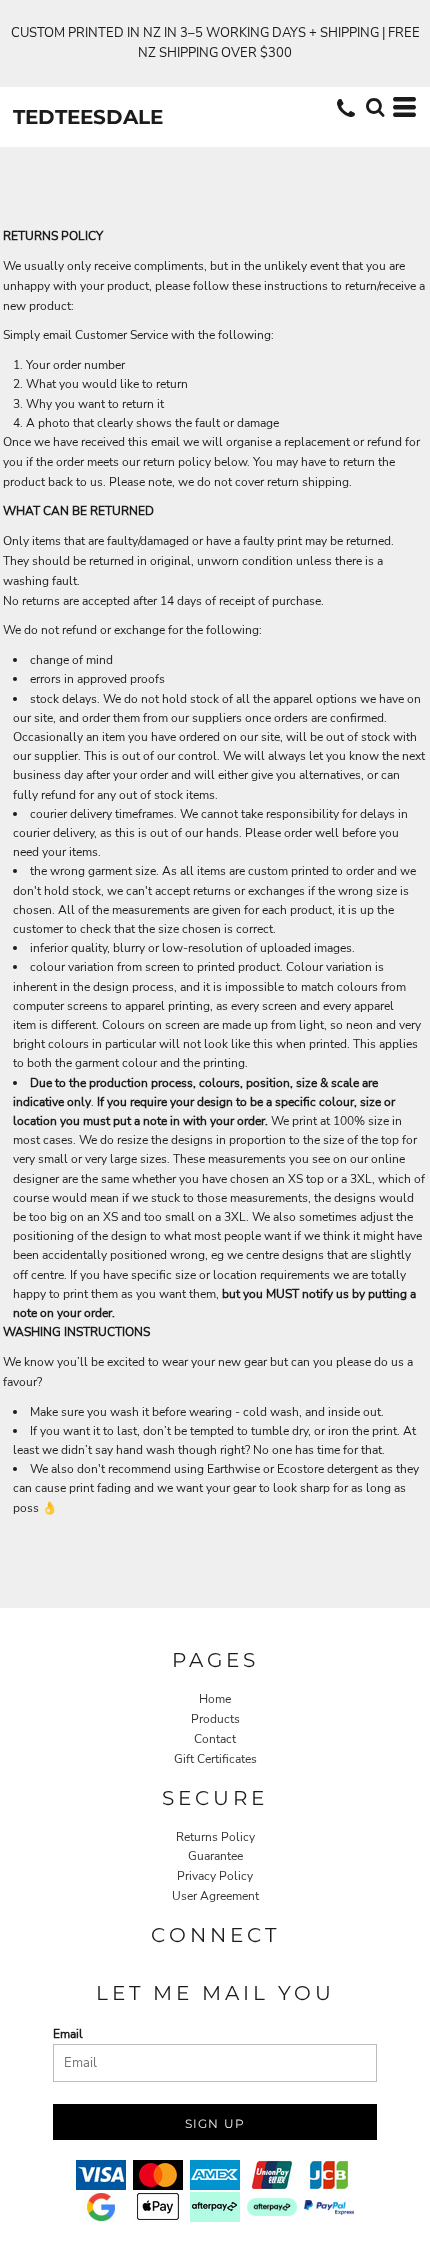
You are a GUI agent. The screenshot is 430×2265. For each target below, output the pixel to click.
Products (215, 1719)
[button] (375, 107)
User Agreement (215, 1896)
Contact (215, 1739)
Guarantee (215, 1856)
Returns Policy (215, 1837)
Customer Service (121, 335)
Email (68, 2034)
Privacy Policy (215, 1876)
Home (215, 1699)
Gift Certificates (215, 1759)
